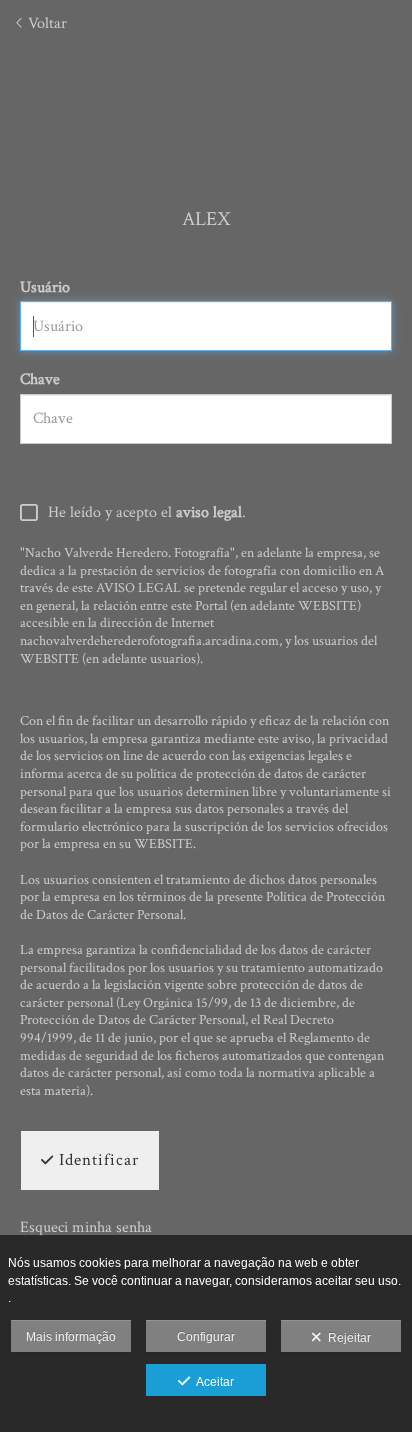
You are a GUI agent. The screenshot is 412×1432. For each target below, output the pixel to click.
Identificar (96, 1160)
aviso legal (209, 512)
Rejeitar (346, 1338)
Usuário (45, 287)
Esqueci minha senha (86, 1227)
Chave (40, 379)
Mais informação (71, 1337)
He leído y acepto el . (147, 513)
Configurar (206, 1337)
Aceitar (212, 1382)
